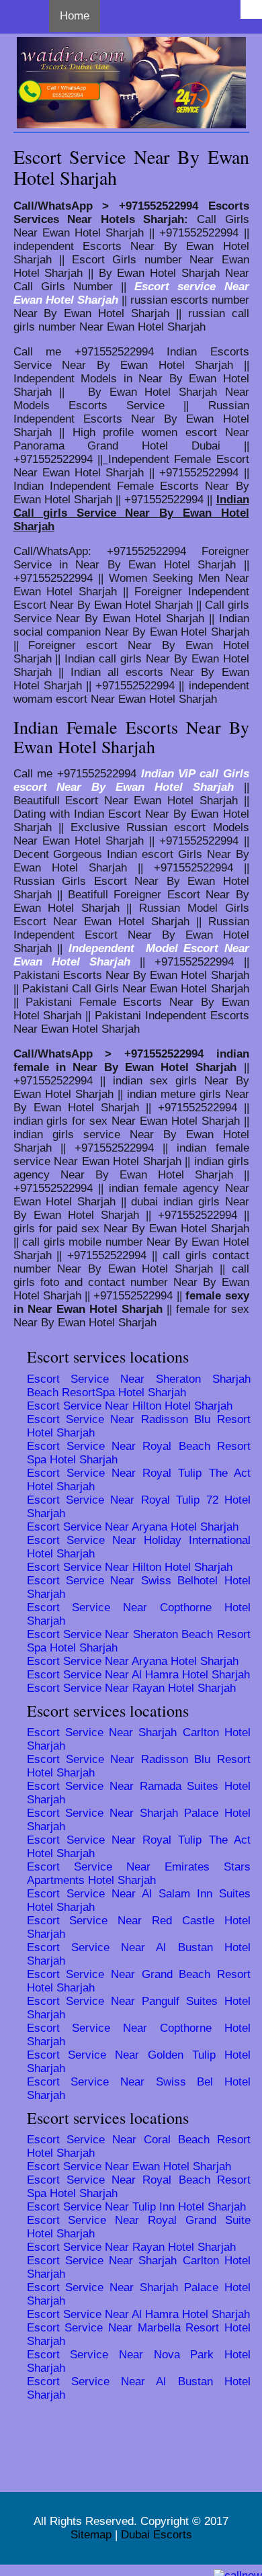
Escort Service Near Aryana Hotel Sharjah (133, 1527)
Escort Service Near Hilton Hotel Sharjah (130, 1406)
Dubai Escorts (157, 2535)
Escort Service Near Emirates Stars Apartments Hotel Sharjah (139, 1874)
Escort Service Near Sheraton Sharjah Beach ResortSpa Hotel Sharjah (139, 1386)
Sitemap (91, 2535)
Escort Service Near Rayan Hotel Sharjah (131, 1688)
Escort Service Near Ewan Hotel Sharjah (129, 2166)
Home (75, 16)
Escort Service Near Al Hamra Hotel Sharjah (138, 1675)
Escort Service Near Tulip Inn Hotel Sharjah (136, 2207)
